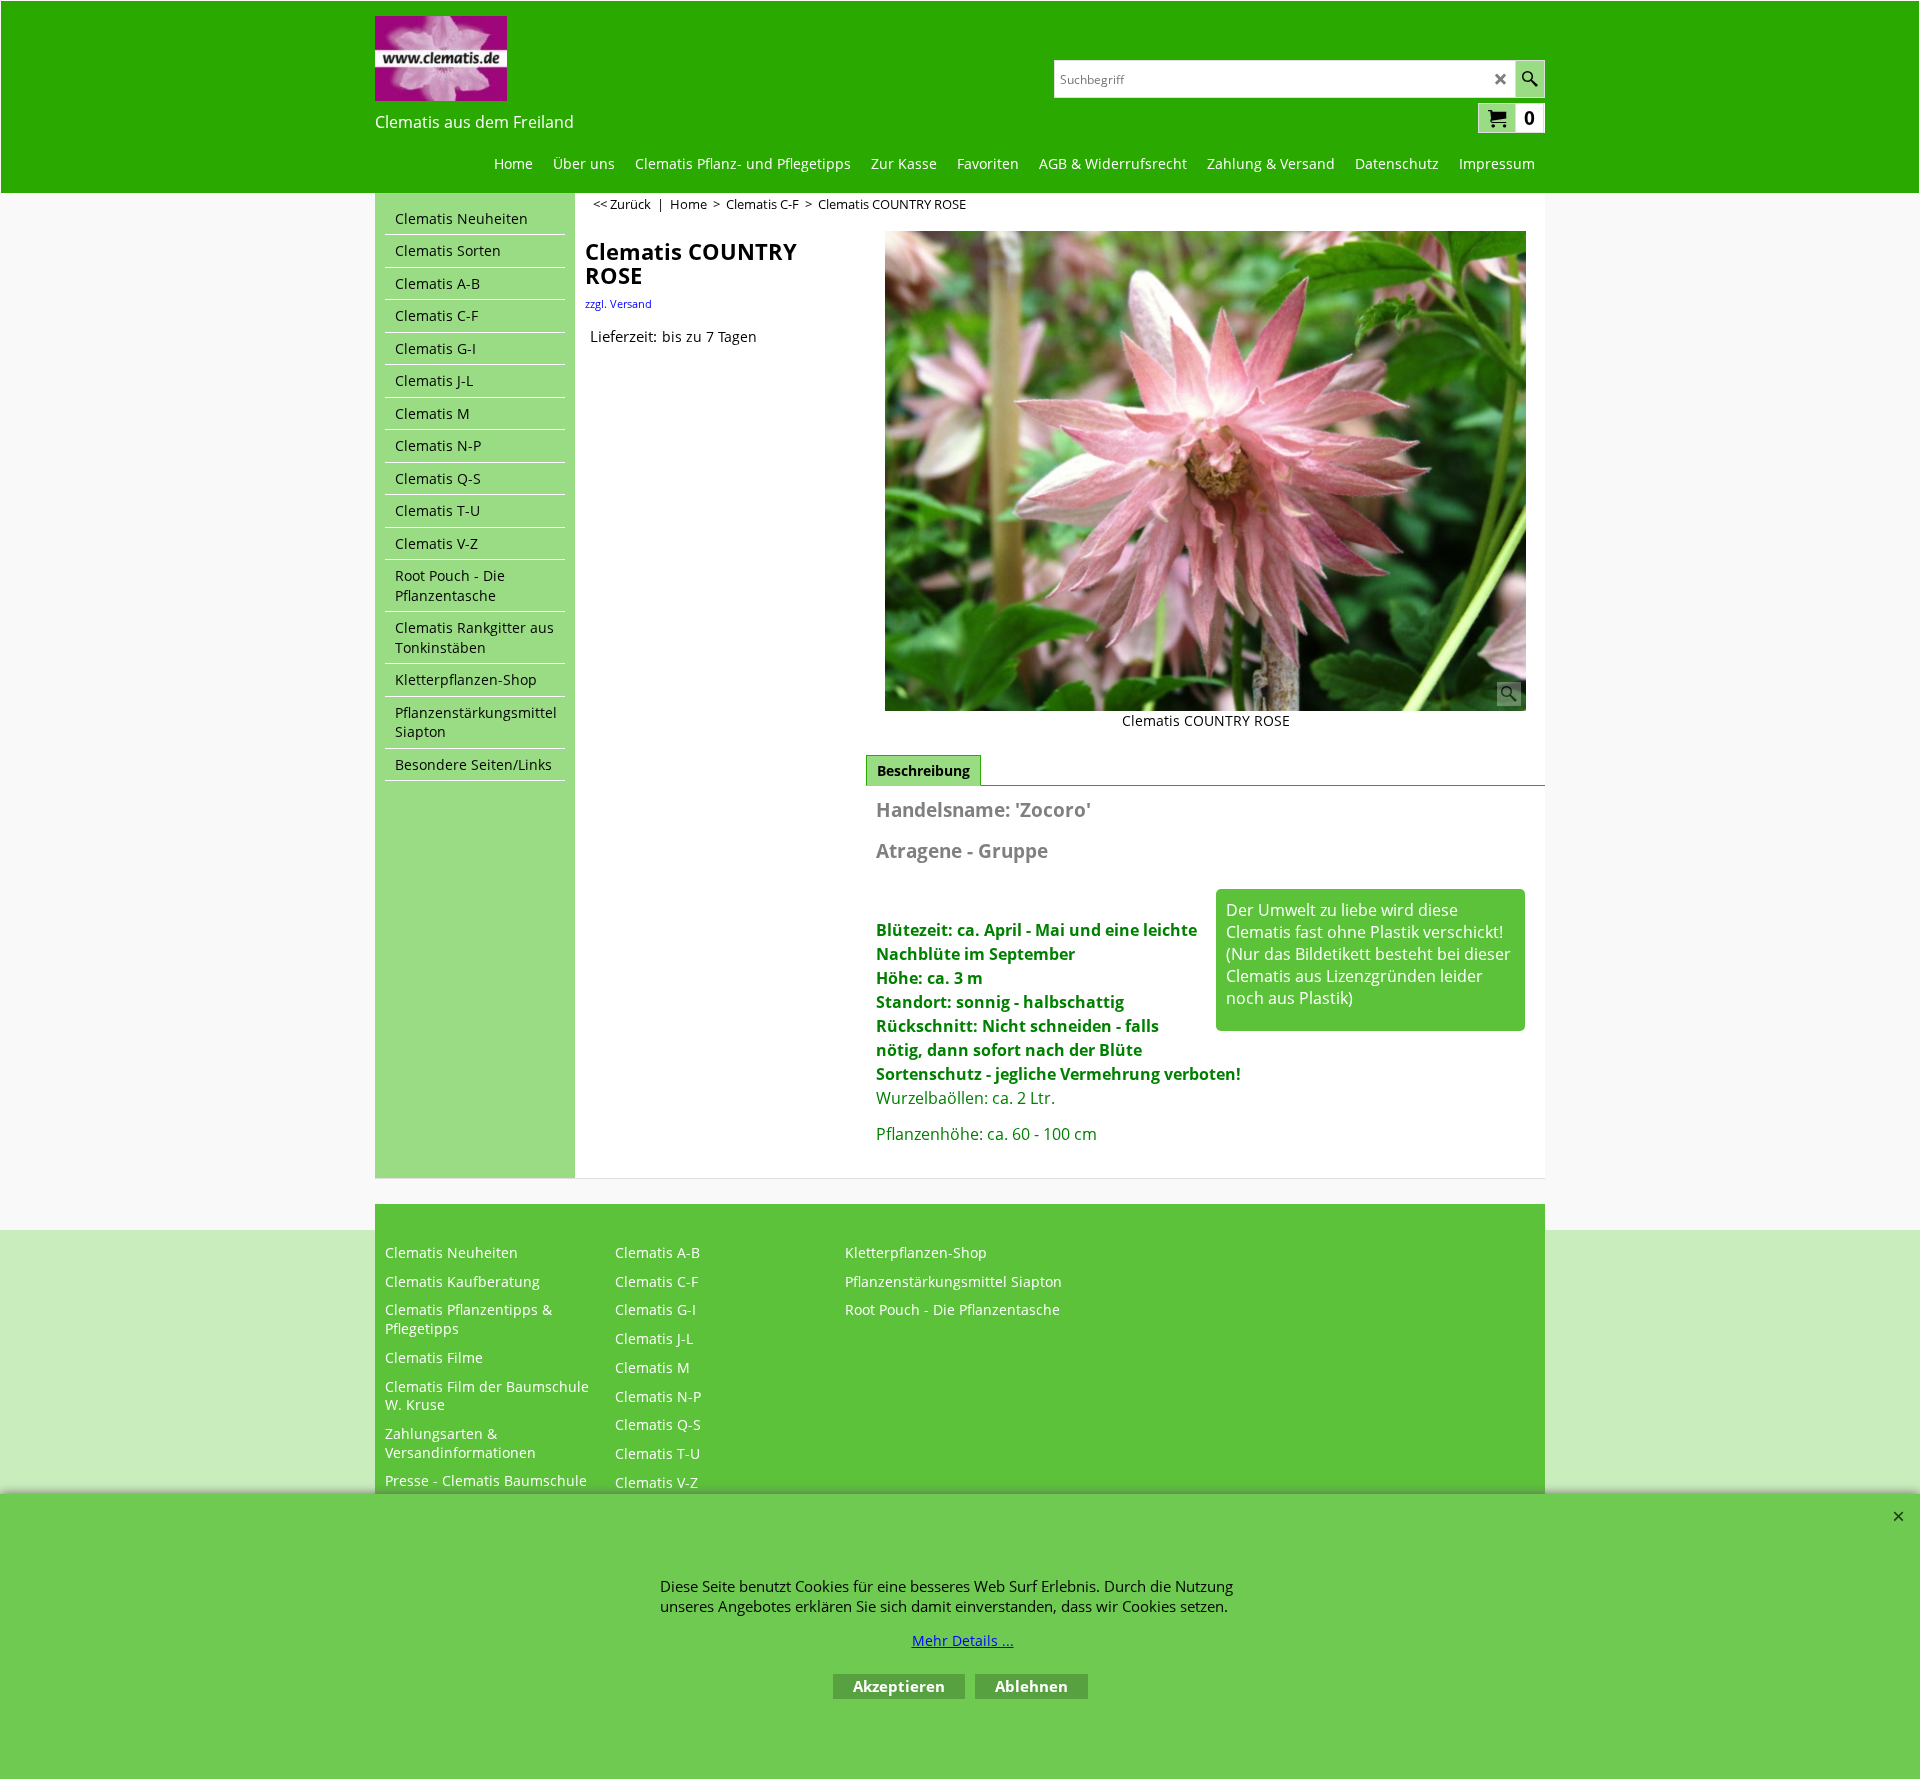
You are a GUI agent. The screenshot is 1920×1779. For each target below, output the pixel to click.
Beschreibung (923, 770)
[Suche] (1529, 79)
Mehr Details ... (963, 1640)
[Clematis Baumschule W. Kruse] (474, 58)
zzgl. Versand (618, 303)
